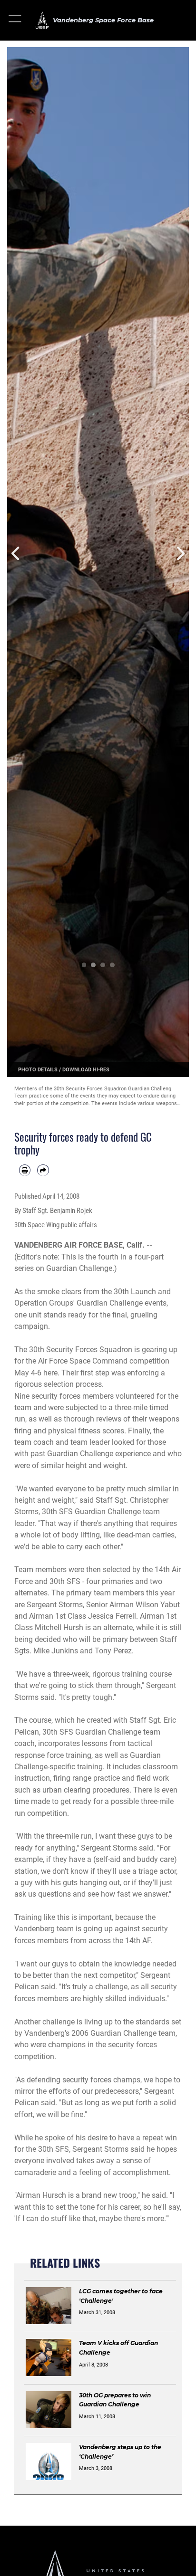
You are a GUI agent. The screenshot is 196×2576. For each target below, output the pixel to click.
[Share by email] (43, 1170)
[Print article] (25, 1170)
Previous (16, 554)
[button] (15, 20)
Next (180, 554)
